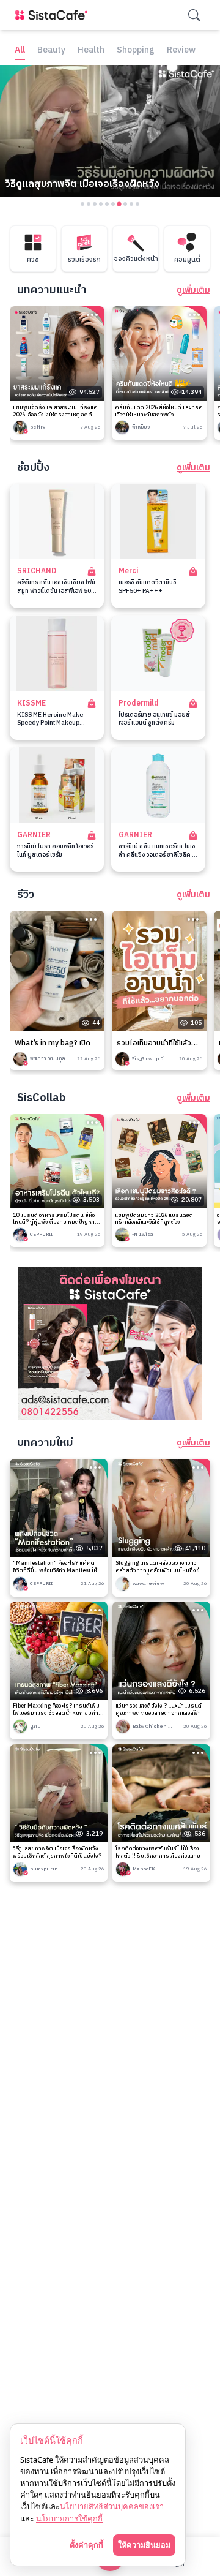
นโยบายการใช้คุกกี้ (69, 2518)
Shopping (136, 51)
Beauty (51, 51)
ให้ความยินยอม (144, 2545)
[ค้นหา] (194, 15)
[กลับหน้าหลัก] (54, 15)
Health (91, 51)
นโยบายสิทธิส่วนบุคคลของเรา (112, 2506)
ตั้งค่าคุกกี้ (86, 2545)
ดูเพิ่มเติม (193, 290)
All (20, 51)
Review (181, 51)
